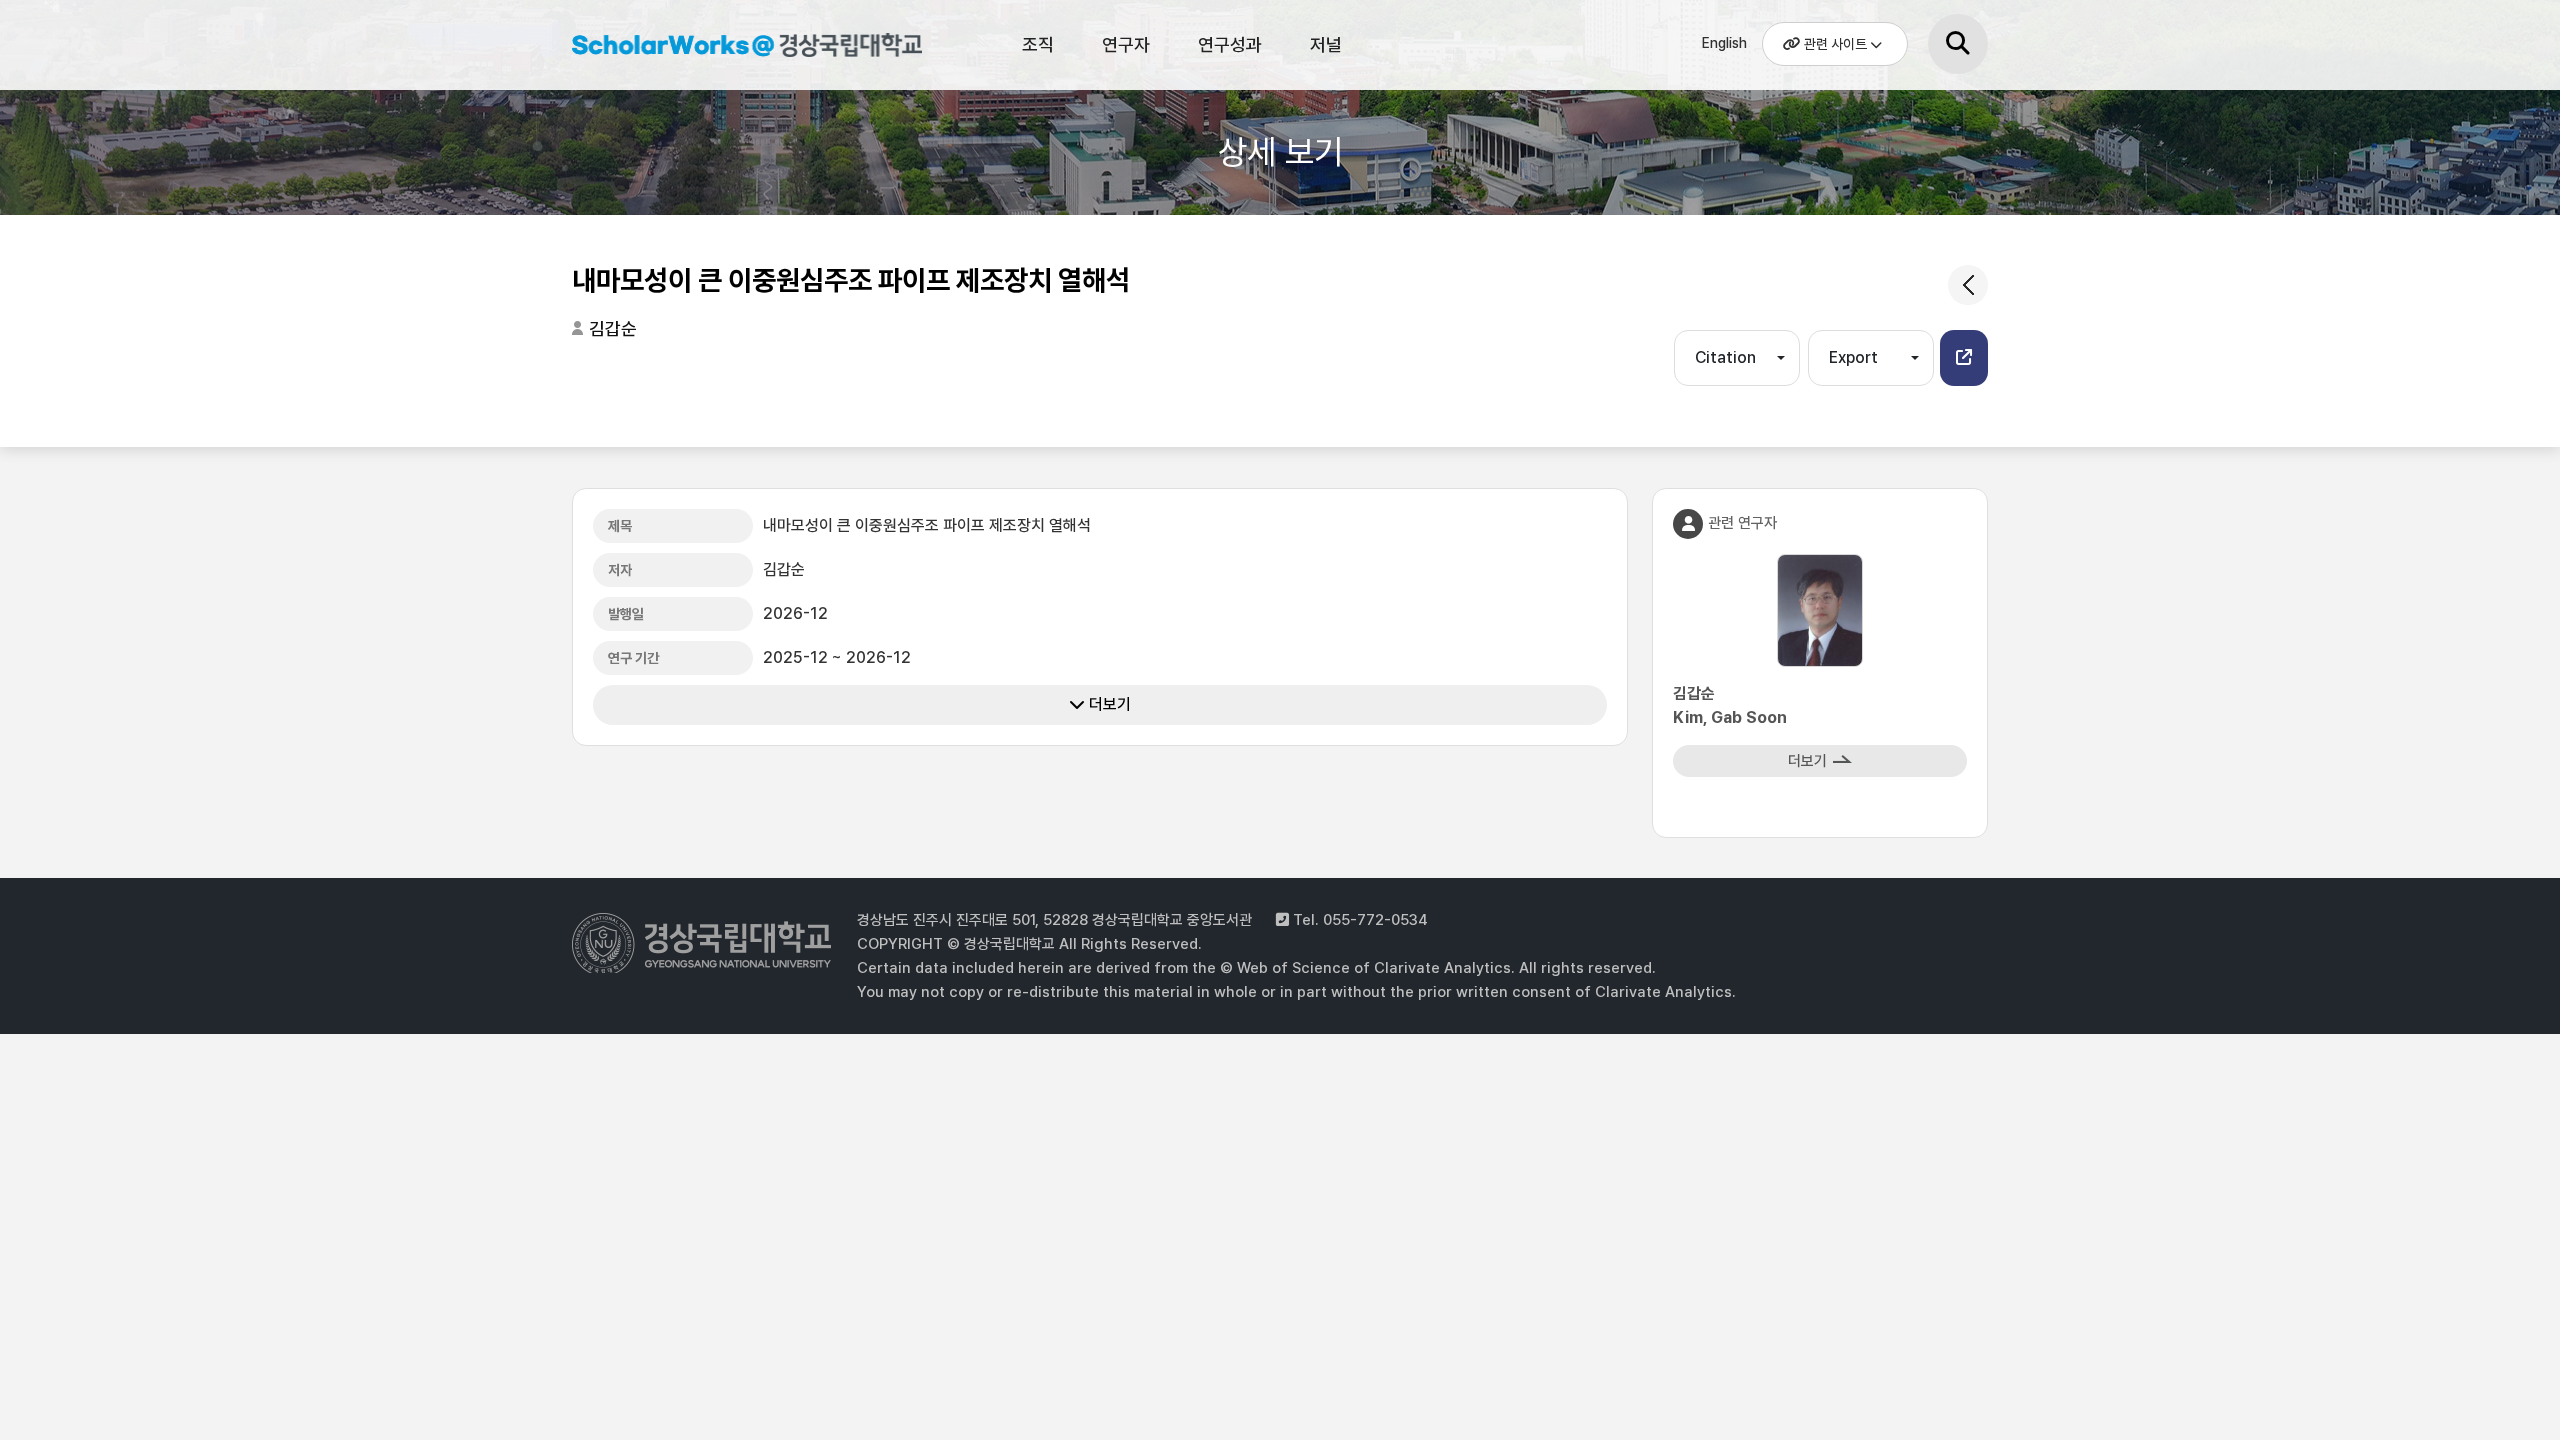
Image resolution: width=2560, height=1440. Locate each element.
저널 (1326, 44)
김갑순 (613, 328)
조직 (1038, 44)
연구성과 (1230, 44)
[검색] (1958, 44)
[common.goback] (1968, 285)
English (1724, 43)
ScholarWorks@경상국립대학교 (737, 48)
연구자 (1126, 44)
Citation (1725, 357)
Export (1853, 357)
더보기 (1108, 704)
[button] (1964, 358)
